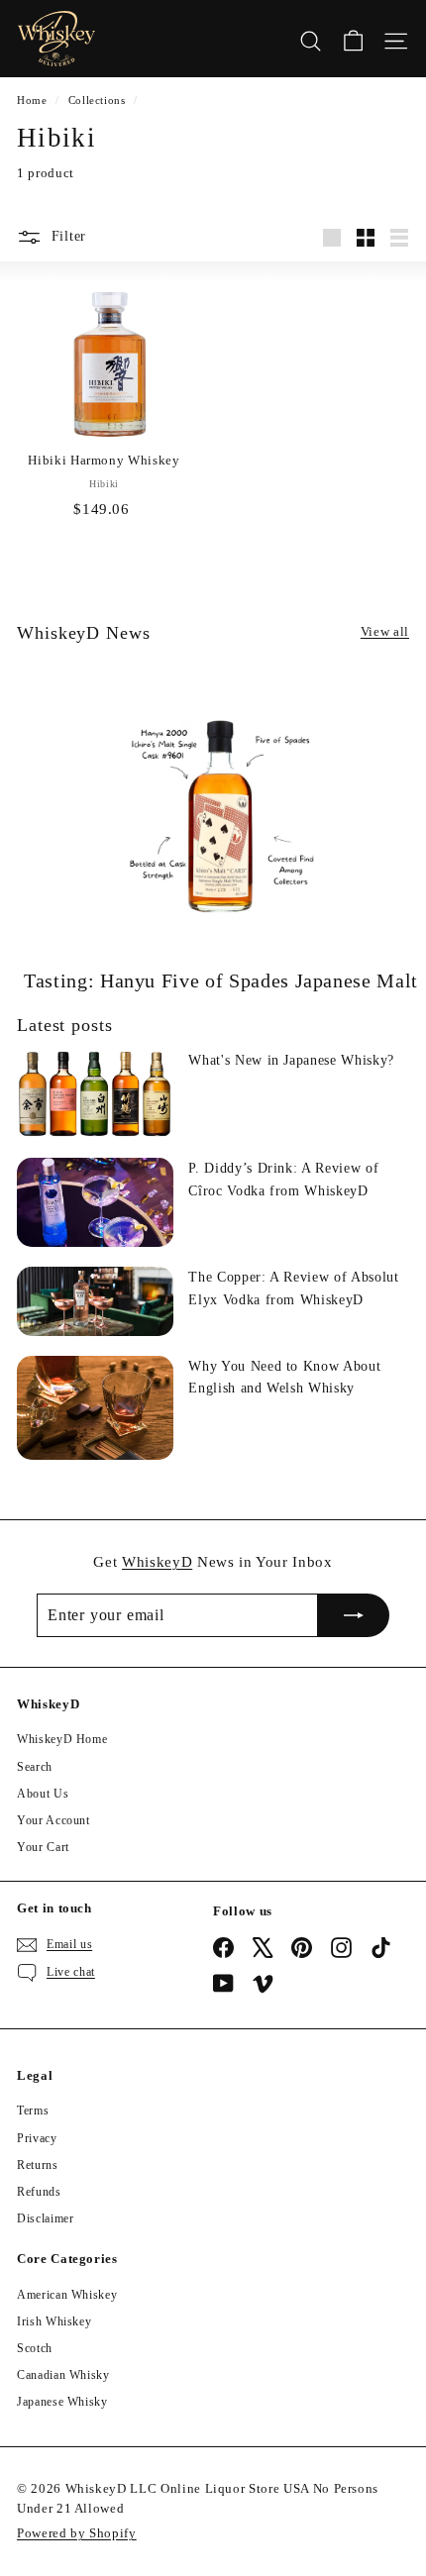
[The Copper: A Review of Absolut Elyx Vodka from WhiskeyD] (95, 1301)
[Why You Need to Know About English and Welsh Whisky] (95, 1408)
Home (32, 100)
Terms (33, 2111)
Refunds (39, 2192)
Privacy (37, 2138)
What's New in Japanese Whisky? (291, 1060)
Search (35, 1767)
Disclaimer (46, 2218)
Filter (69, 236)
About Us (43, 1794)
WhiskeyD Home (62, 1739)
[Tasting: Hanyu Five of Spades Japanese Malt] (221, 816)
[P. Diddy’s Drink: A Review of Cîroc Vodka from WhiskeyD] (95, 1202)
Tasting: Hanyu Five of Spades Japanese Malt (221, 980)
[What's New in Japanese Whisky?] (95, 1094)
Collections (97, 100)
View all (385, 631)
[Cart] (353, 39)
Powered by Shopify (77, 2533)
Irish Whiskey (54, 2321)
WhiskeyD (157, 1562)
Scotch (35, 2348)
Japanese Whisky (62, 2402)
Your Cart (43, 1847)
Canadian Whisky (63, 2375)
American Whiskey (67, 2295)
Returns (38, 2165)
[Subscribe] (354, 1615)
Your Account (53, 1820)
